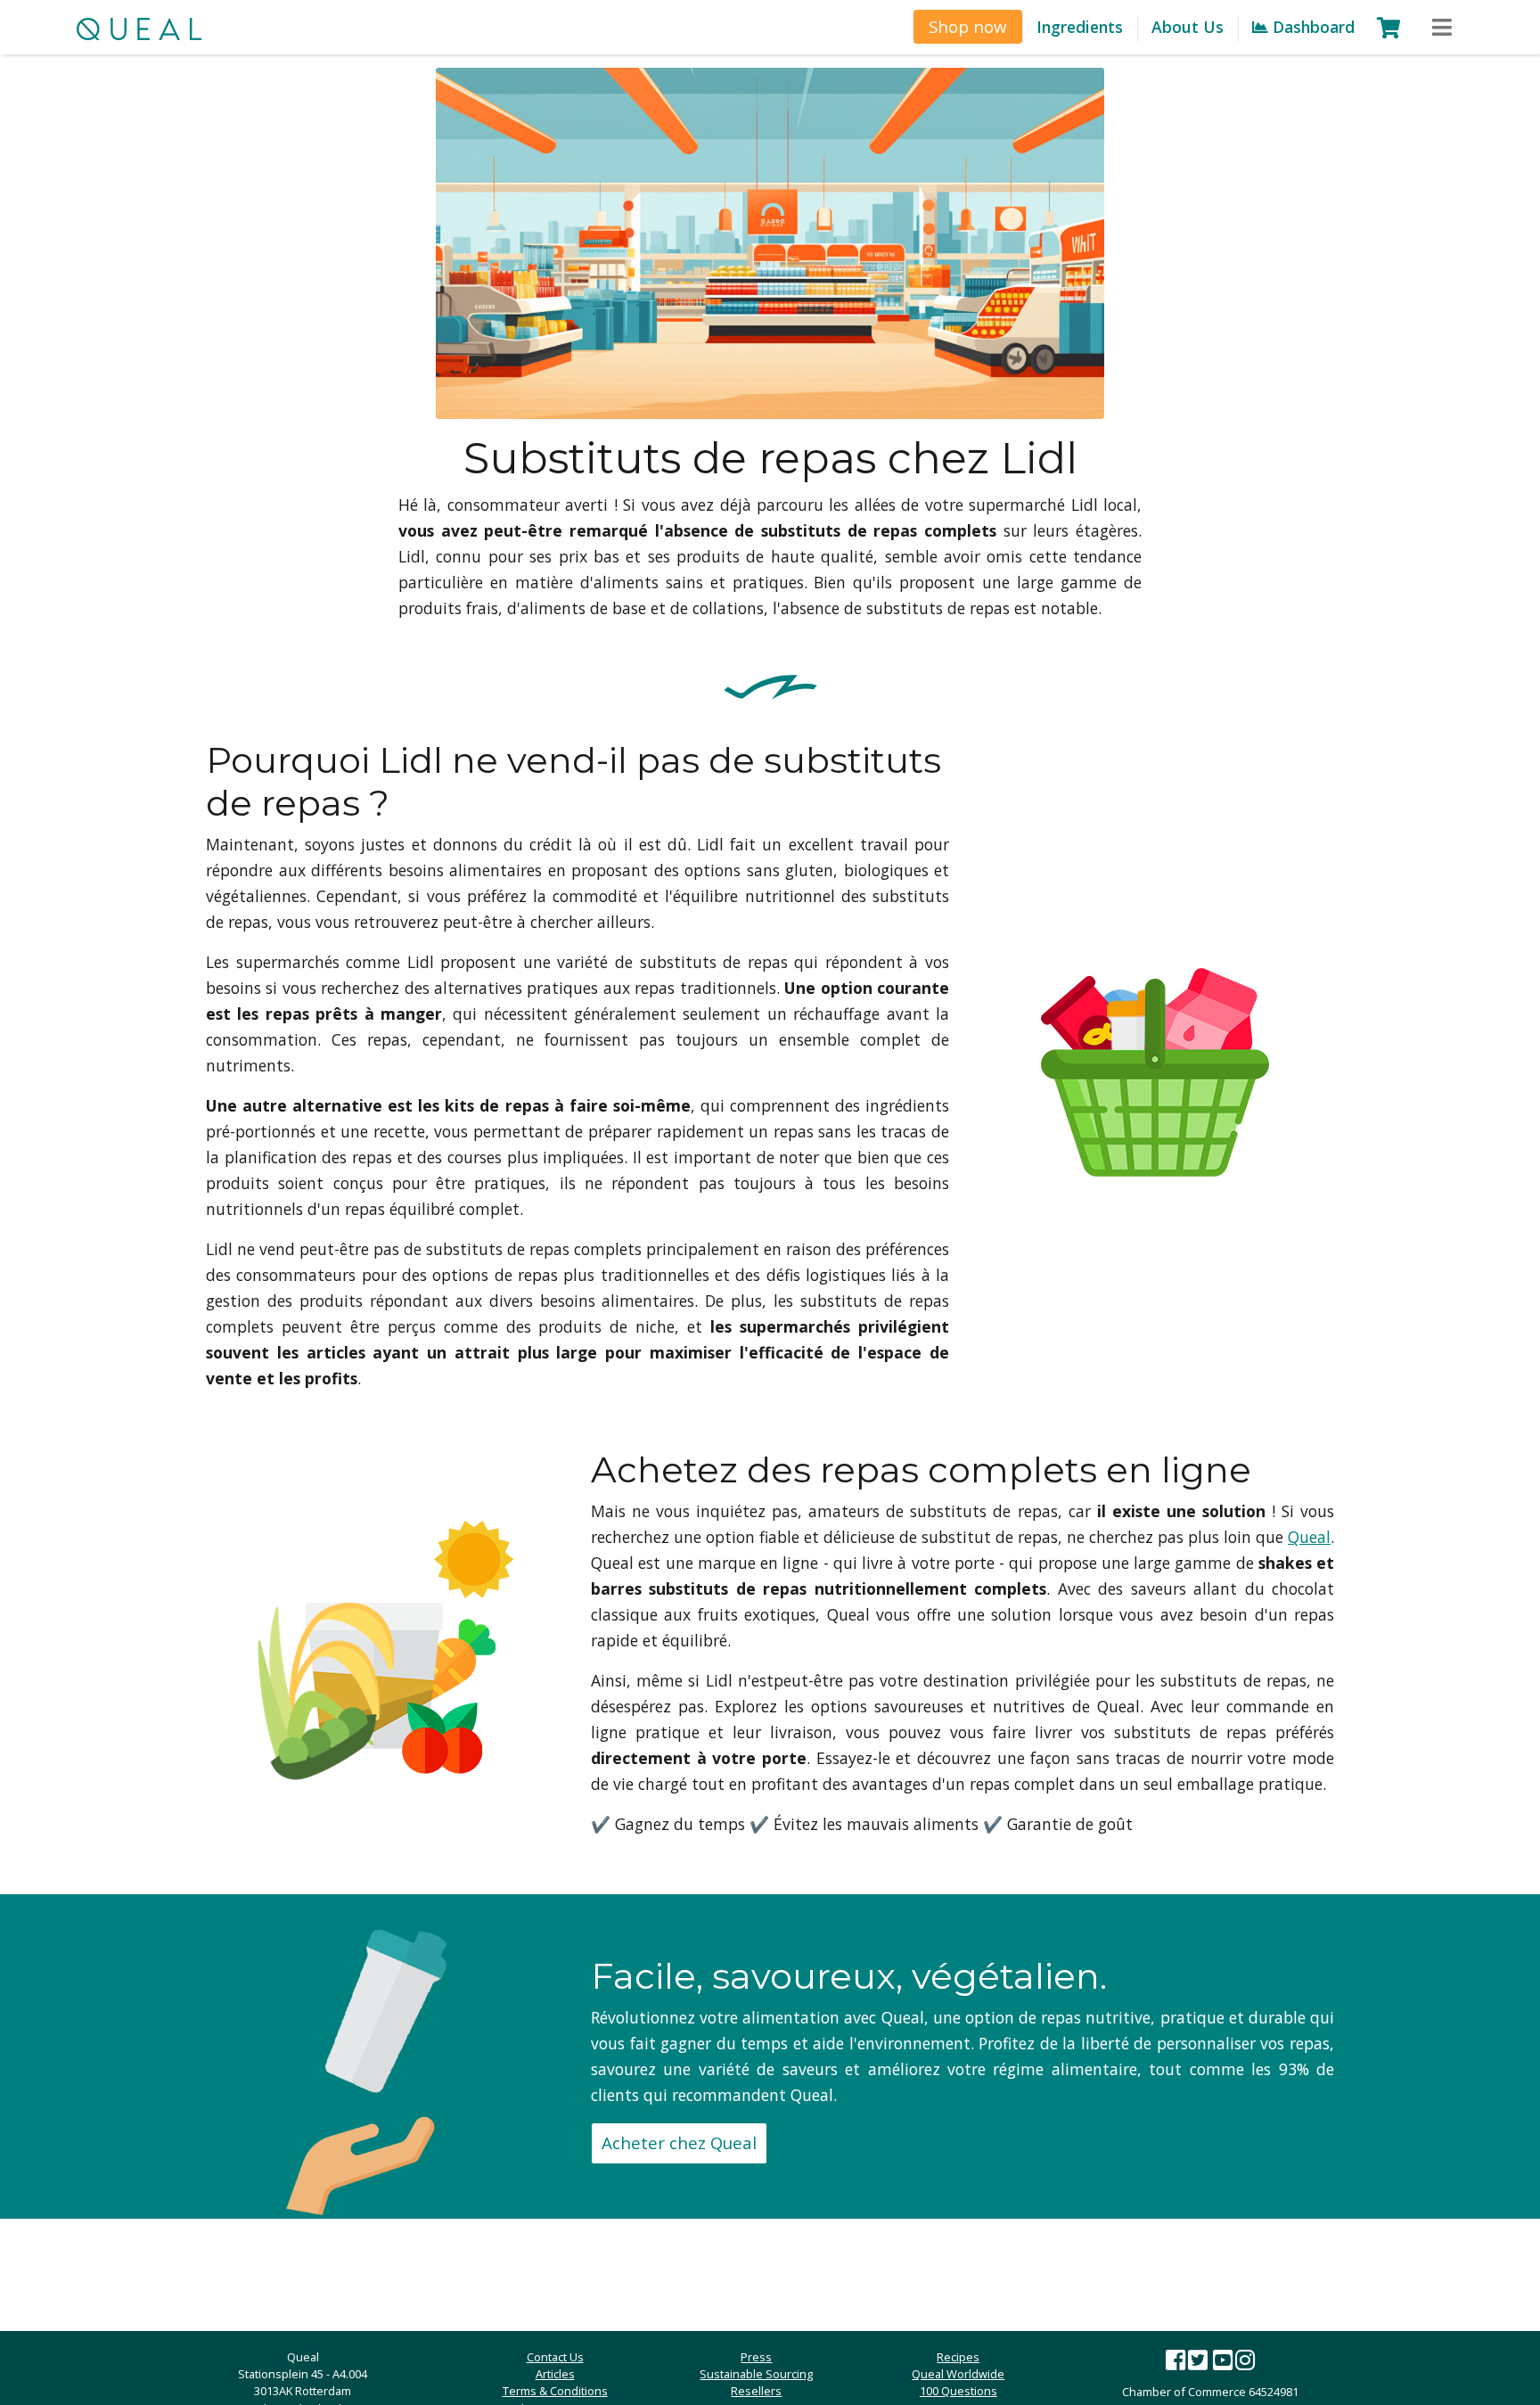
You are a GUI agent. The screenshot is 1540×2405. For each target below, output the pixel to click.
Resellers (756, 2391)
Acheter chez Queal (679, 2142)
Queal (1309, 1537)
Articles (555, 2374)
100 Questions (958, 2391)
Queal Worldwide (958, 2374)
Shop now (968, 26)
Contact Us (555, 2357)
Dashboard (1311, 27)
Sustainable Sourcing (756, 2374)
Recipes (958, 2357)
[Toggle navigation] (1442, 28)
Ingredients (1080, 27)
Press (756, 2357)
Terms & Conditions (555, 2391)
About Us (1188, 27)
